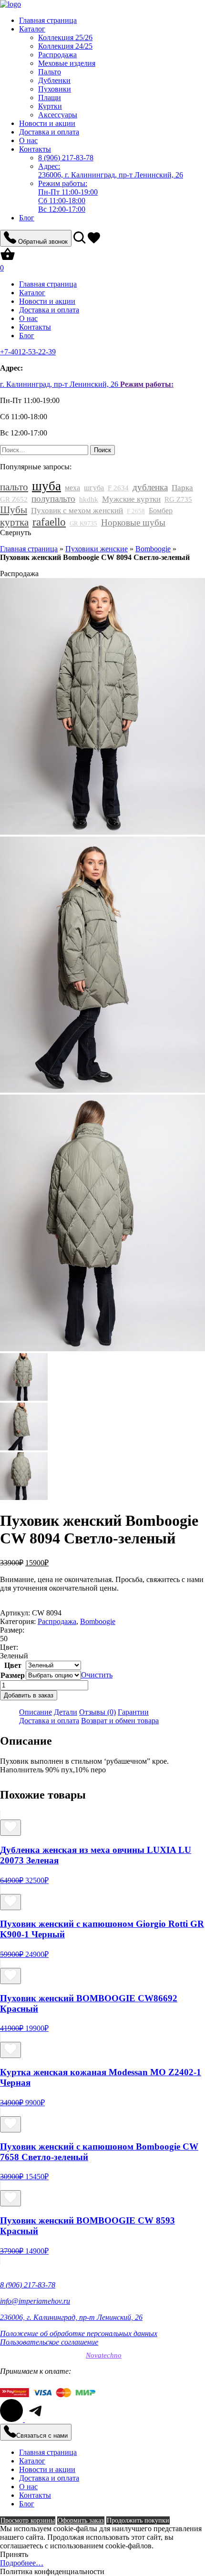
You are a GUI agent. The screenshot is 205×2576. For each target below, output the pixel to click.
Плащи (50, 98)
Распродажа (57, 55)
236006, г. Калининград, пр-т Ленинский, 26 (111, 171)
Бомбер (161, 511)
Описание (36, 1712)
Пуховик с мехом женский (77, 511)
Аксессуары (58, 115)
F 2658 (136, 511)
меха (72, 488)
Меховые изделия (67, 63)
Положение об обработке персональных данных (79, 2333)
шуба (46, 486)
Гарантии (133, 1712)
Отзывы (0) (97, 1712)
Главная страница (48, 20)
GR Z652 (14, 499)
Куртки (50, 106)
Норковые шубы (133, 522)
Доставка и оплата (49, 132)
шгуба (94, 488)
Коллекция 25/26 (65, 37)
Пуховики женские (97, 549)
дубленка (150, 487)
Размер (13, 1675)
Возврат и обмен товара (120, 1721)
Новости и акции (47, 123)
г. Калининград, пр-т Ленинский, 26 (60, 384)
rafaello (49, 522)
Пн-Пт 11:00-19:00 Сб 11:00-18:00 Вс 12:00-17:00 (68, 196)
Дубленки (54, 80)
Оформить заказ (81, 2520)
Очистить (97, 1675)
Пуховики (55, 89)
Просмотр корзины (28, 2520)
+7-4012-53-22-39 (28, 352)
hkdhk (89, 499)
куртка (14, 522)
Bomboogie (153, 549)
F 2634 (118, 488)
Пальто (50, 72)
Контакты (35, 149)
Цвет (13, 1665)
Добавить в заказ (29, 1695)
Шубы (14, 510)
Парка (182, 488)
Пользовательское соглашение (49, 2342)
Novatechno (104, 2355)
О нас (28, 140)
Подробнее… (22, 2563)
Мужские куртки (131, 499)
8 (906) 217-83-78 (28, 2285)
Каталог (32, 29)
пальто (14, 487)
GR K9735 (83, 523)
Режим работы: (147, 384)
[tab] (36, 1712)
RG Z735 (178, 499)
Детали (66, 1712)
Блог (27, 218)
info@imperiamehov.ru (35, 2301)
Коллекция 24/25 (65, 46)
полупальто (53, 499)
